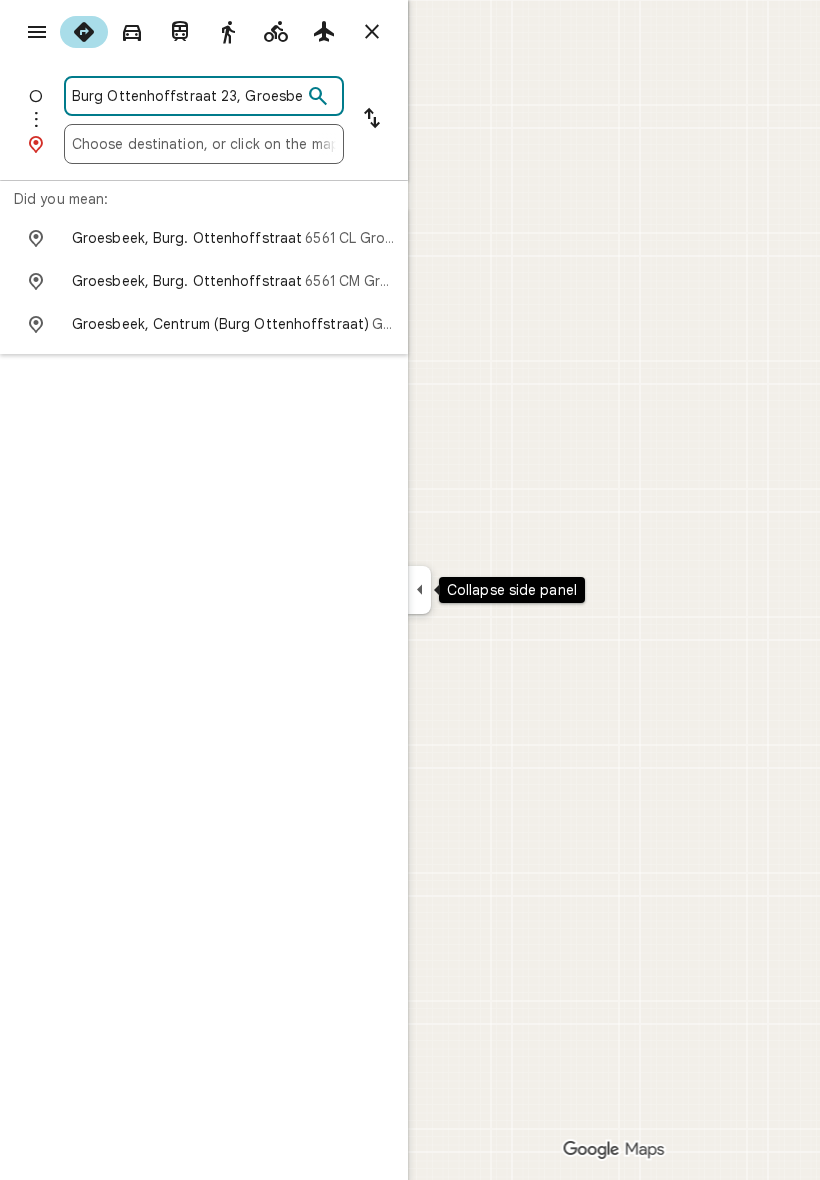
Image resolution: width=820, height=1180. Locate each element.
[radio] (84, 32)
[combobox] (187, 96)
